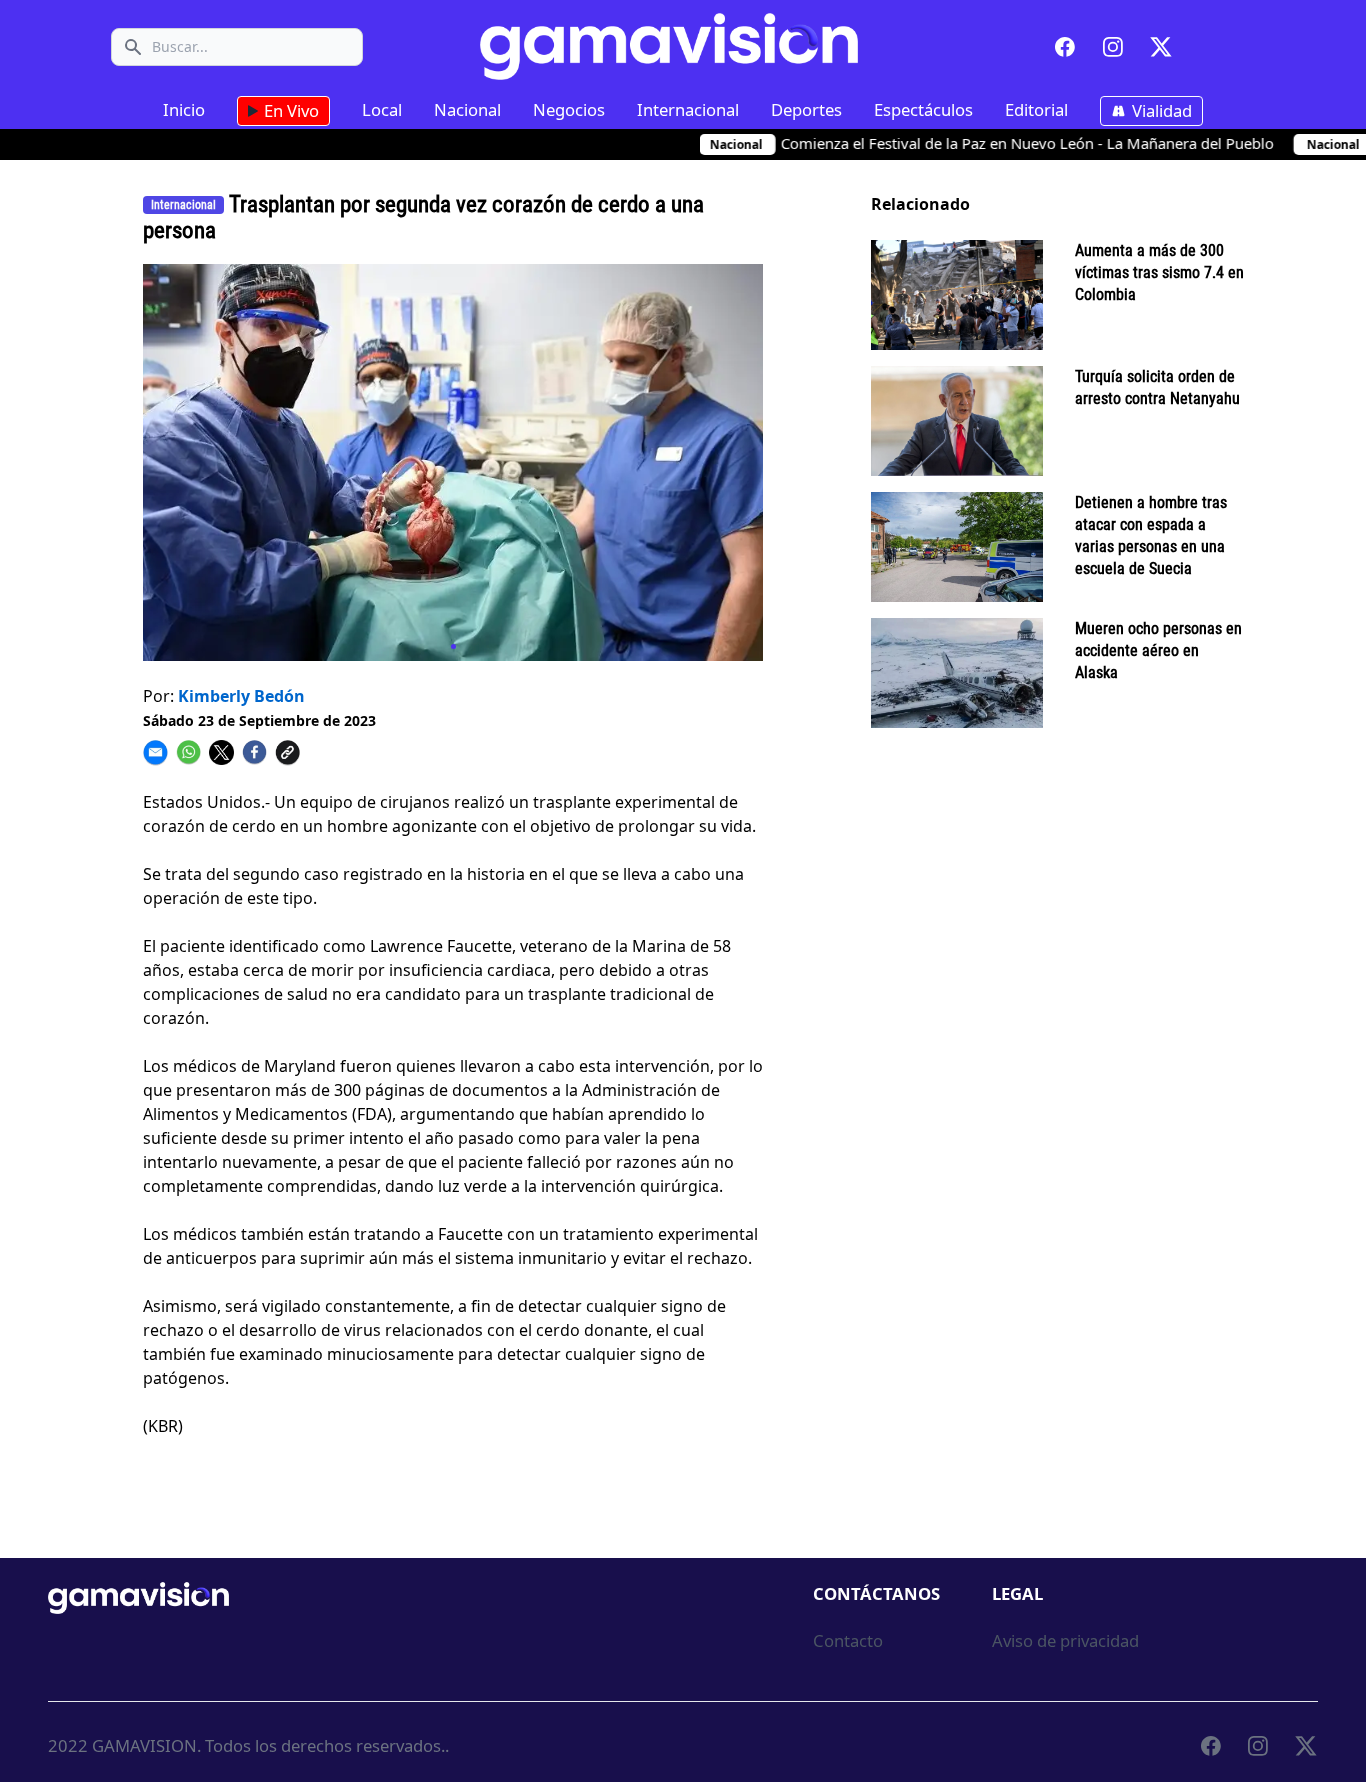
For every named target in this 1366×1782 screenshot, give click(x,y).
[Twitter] (1161, 47)
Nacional (467, 109)
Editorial (1036, 109)
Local (382, 109)
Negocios (569, 109)
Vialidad (1160, 110)
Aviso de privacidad (1065, 1640)
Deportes (806, 109)
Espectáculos (923, 109)
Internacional (688, 109)
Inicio (184, 109)
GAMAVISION (144, 1745)
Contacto (848, 1640)
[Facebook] (1065, 47)
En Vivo (289, 110)
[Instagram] (1113, 47)
